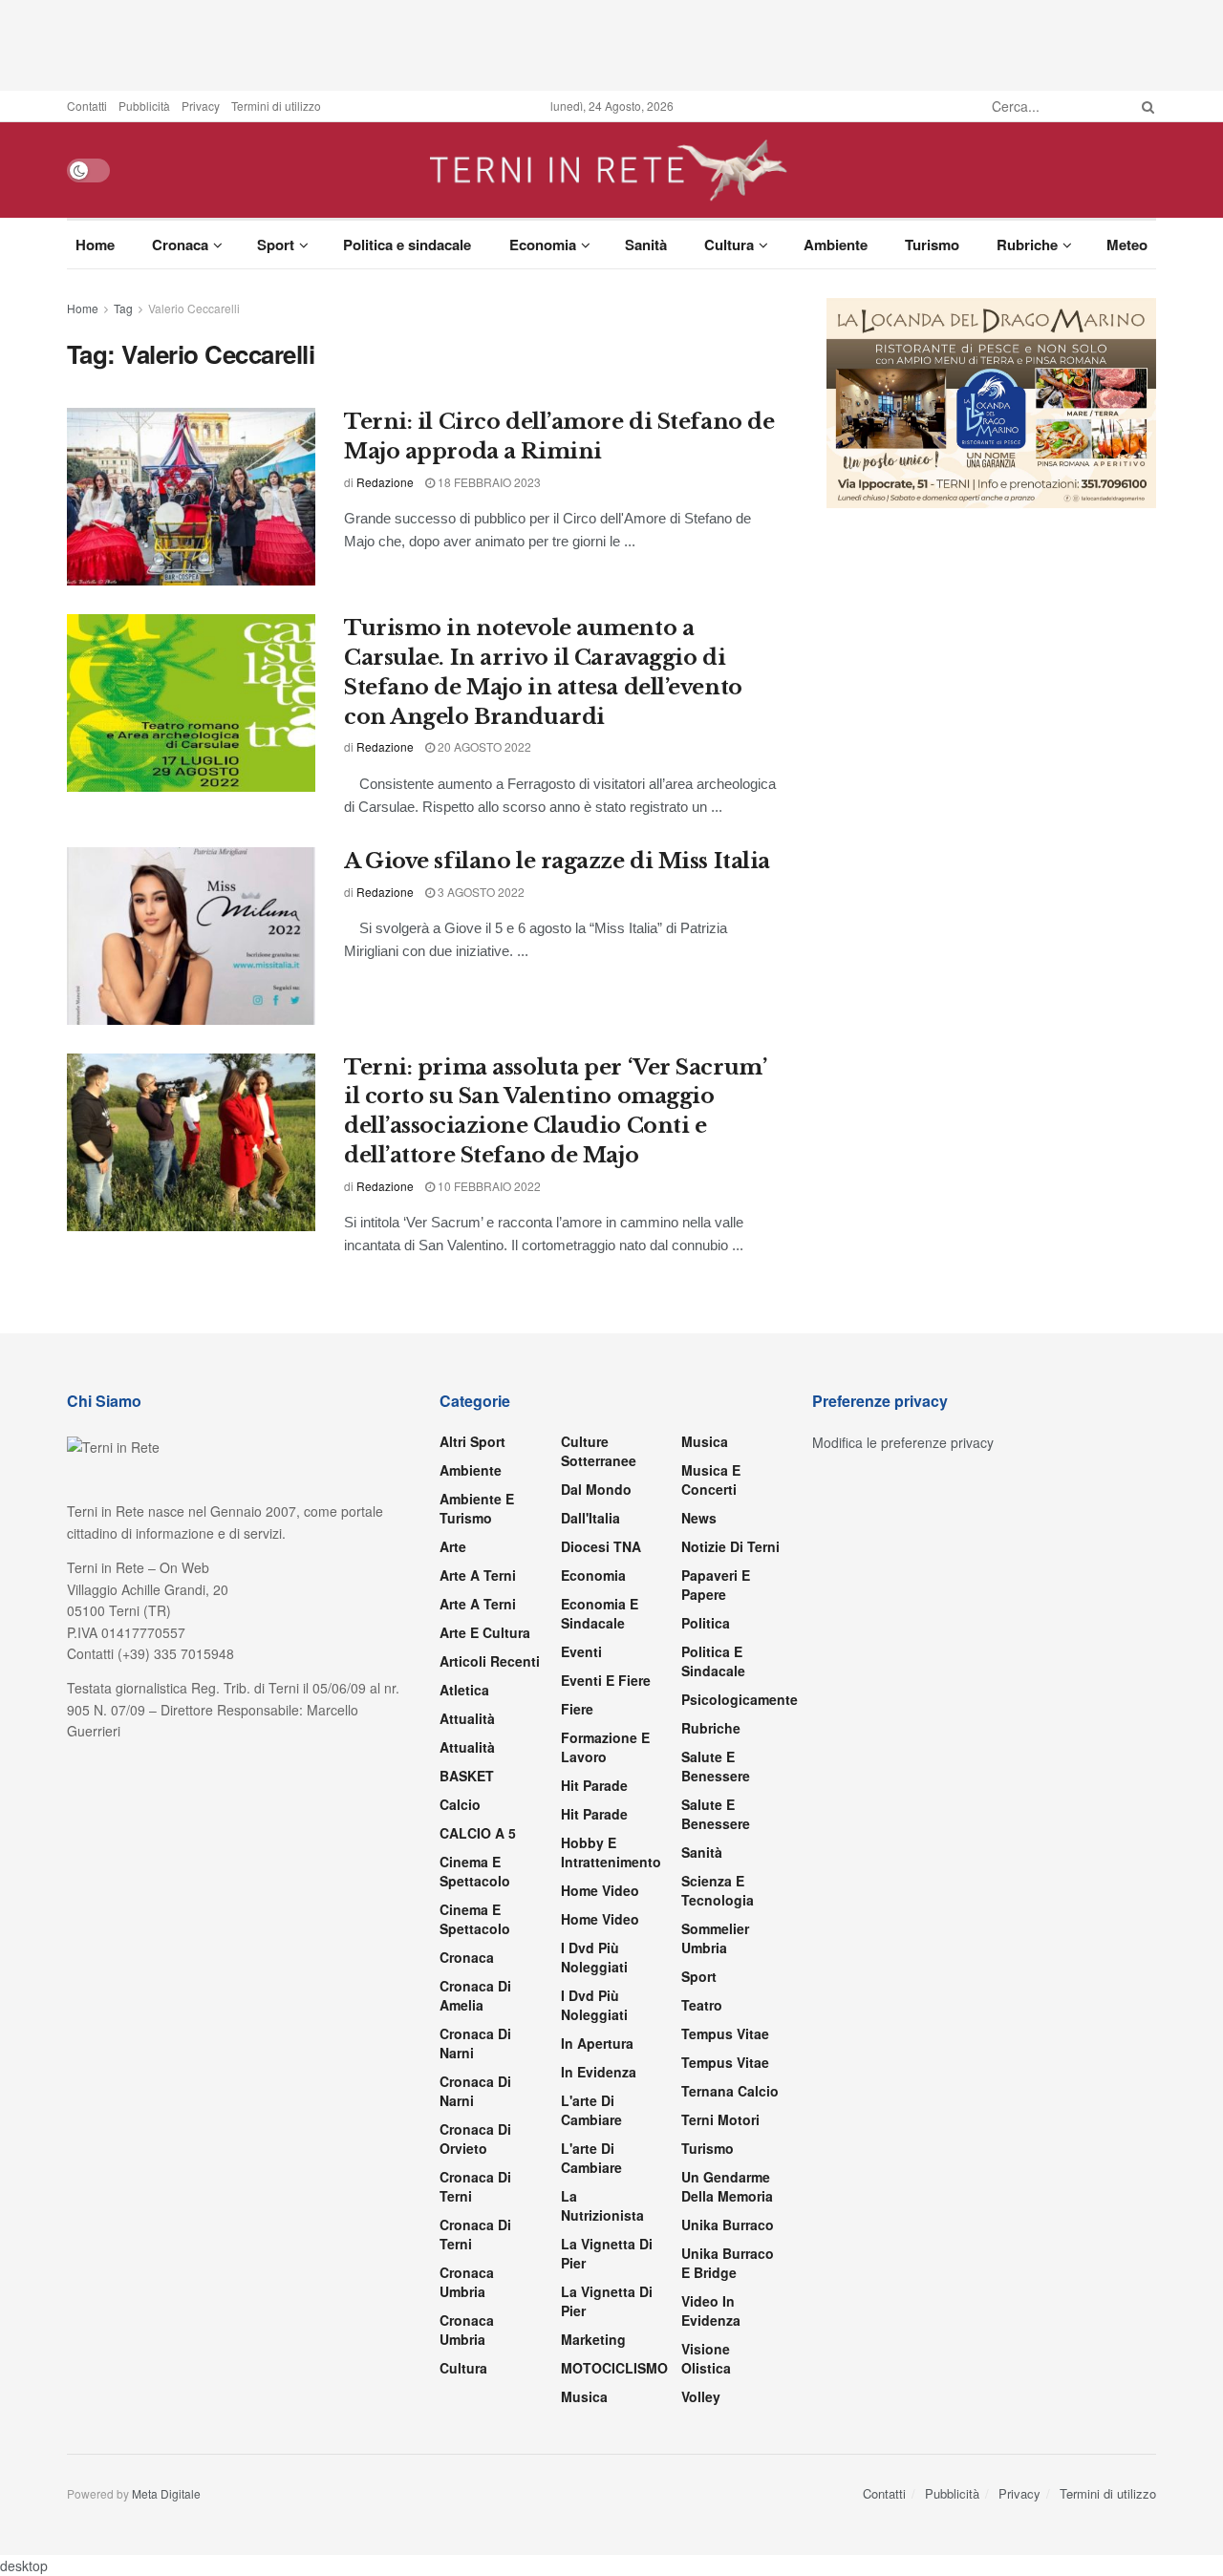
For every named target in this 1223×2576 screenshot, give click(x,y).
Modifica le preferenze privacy (903, 1442)
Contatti (87, 106)
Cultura (729, 245)
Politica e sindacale (407, 245)
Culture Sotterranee (599, 1451)
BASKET (467, 1776)
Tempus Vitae (725, 2033)
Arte (453, 1546)
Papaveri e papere (716, 1585)
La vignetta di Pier (607, 2253)
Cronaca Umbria (467, 2282)
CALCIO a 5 (478, 1833)
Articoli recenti (490, 1661)
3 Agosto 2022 (480, 892)
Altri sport (472, 1441)
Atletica (464, 1690)
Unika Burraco (728, 2225)
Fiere (577, 1709)
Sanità (646, 245)
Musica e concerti (711, 1480)
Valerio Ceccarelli (194, 308)
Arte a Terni (478, 1575)
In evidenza (599, 2072)
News (699, 1518)
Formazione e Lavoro (605, 1747)
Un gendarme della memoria (727, 2186)
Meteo (1127, 245)
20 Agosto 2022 (483, 746)
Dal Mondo (596, 1489)
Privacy (201, 106)
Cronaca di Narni (475, 2091)
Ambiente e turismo (477, 1508)
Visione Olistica (706, 2358)
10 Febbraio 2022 (488, 1186)
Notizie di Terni (730, 1546)
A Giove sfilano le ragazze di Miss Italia (557, 861)
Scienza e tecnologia (718, 1890)
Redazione (385, 482)
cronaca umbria (467, 2330)
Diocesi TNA (601, 1546)
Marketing (593, 2339)
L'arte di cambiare (591, 2110)
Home (95, 245)
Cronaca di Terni (475, 2186)
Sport (276, 245)
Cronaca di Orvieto (475, 2139)
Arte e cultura (485, 1632)
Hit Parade (594, 1785)
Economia (543, 245)
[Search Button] (1145, 106)
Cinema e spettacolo (475, 1871)
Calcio (460, 1804)
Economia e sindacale (600, 1613)
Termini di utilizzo (276, 106)
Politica (706, 1623)
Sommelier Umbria (715, 1938)
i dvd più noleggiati (594, 1957)
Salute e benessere (716, 1766)
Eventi (581, 1651)
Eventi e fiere (606, 1680)
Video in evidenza (711, 2310)
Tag (123, 308)
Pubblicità (144, 106)
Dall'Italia (590, 1518)
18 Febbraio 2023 (488, 482)
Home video (600, 1890)
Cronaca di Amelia (475, 1995)
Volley (701, 2396)
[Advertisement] (611, 43)
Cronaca (180, 245)
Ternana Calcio (730, 2091)
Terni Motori (720, 2119)
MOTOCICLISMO (614, 2368)
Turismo (932, 245)
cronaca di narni (475, 2043)
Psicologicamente (740, 1699)
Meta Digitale (166, 2493)
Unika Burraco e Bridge (728, 2263)
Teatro (702, 2005)
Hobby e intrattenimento (611, 1852)
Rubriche (1027, 245)
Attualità (467, 1718)
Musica (584, 2396)
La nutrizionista (602, 2205)
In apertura (597, 2043)
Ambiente (836, 245)
